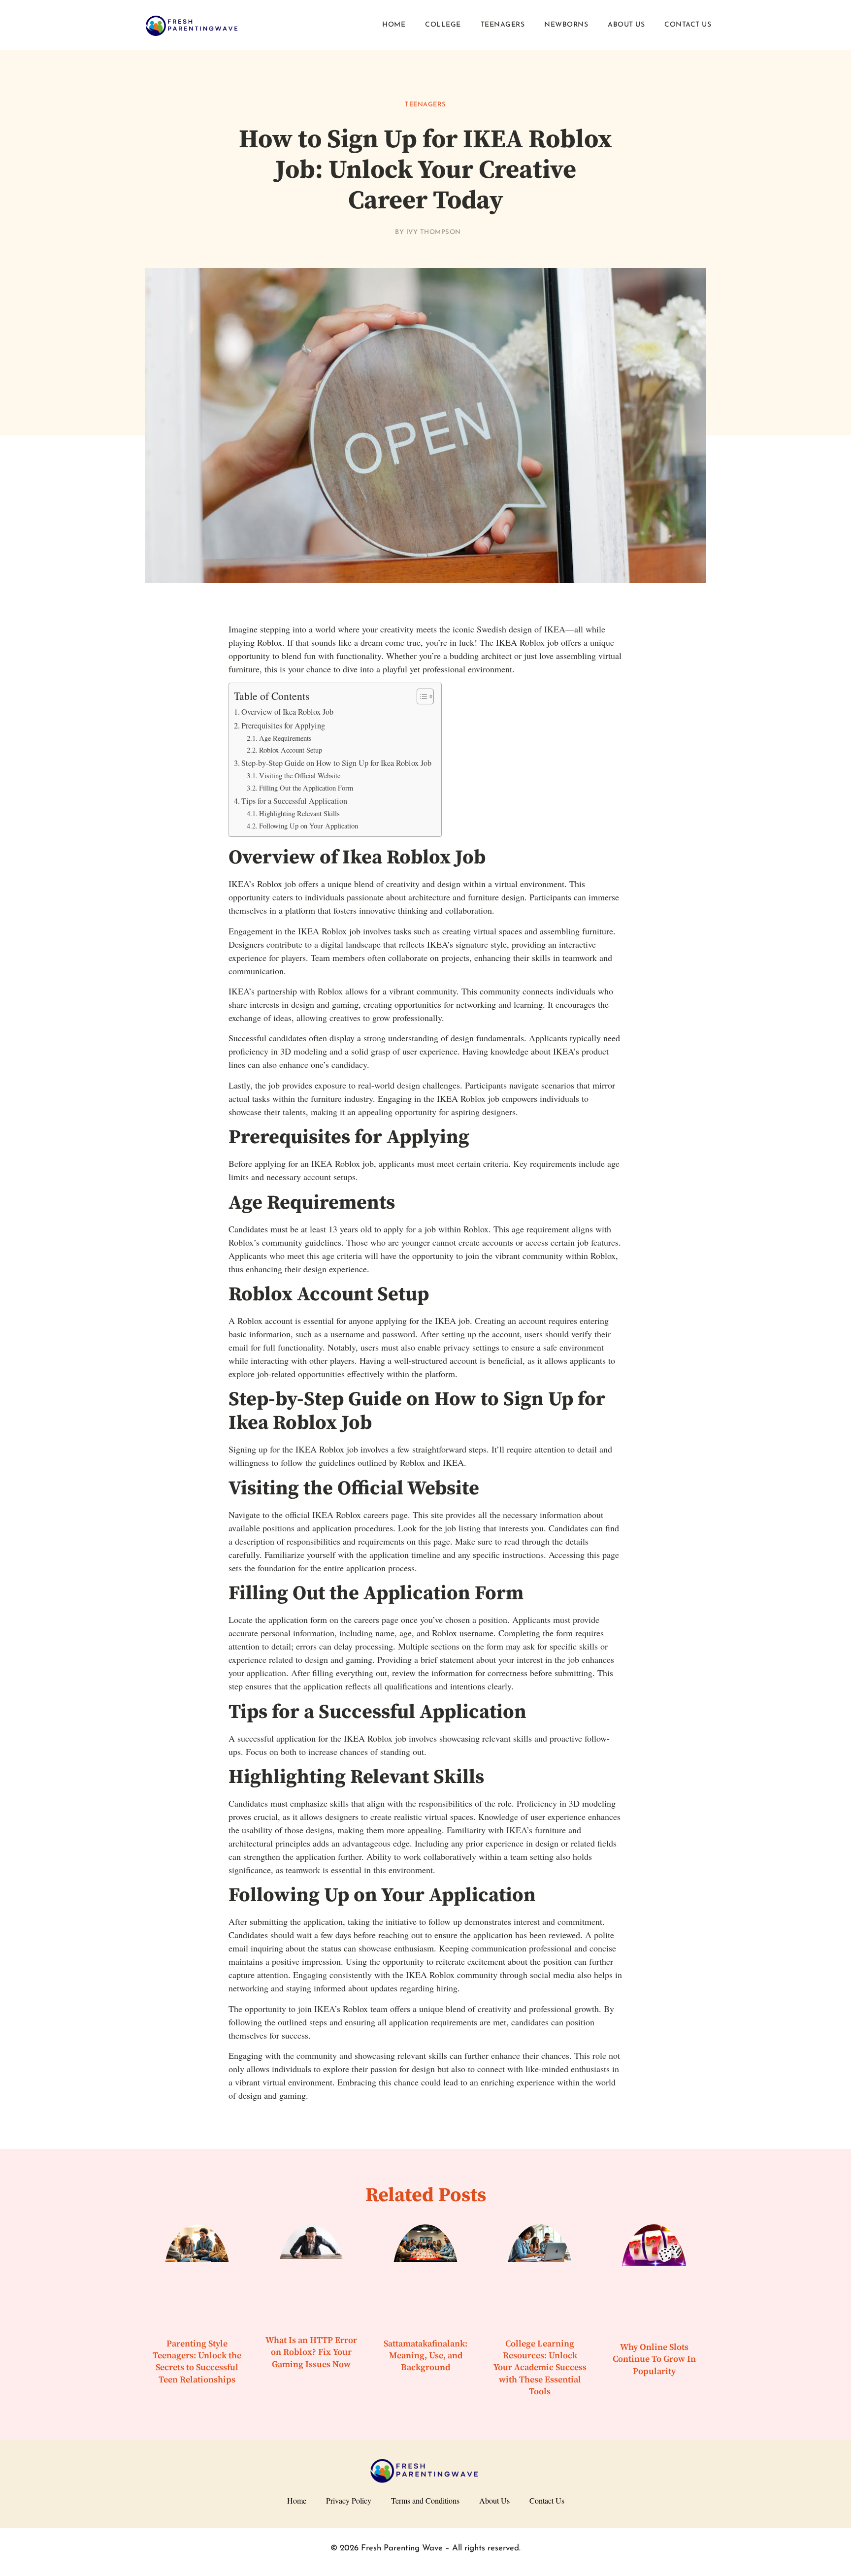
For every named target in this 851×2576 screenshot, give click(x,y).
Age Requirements (285, 738)
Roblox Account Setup (291, 750)
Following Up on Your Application (309, 826)
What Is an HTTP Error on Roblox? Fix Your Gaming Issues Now (311, 2352)
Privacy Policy (349, 2500)
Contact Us (688, 25)
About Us (626, 25)
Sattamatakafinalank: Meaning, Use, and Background (425, 2356)
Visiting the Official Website (300, 776)
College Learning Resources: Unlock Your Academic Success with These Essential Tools (540, 2368)
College (443, 25)
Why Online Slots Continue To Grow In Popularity (654, 2359)
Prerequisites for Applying (283, 726)
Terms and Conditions (425, 2500)
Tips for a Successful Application (294, 801)
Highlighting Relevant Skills (299, 813)
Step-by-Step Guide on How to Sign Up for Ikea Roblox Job (336, 763)
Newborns (566, 25)
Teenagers (503, 25)
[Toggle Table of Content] (420, 696)
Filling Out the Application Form (306, 788)
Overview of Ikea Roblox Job (287, 712)
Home (394, 25)
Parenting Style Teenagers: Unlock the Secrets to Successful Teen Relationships (197, 2362)
